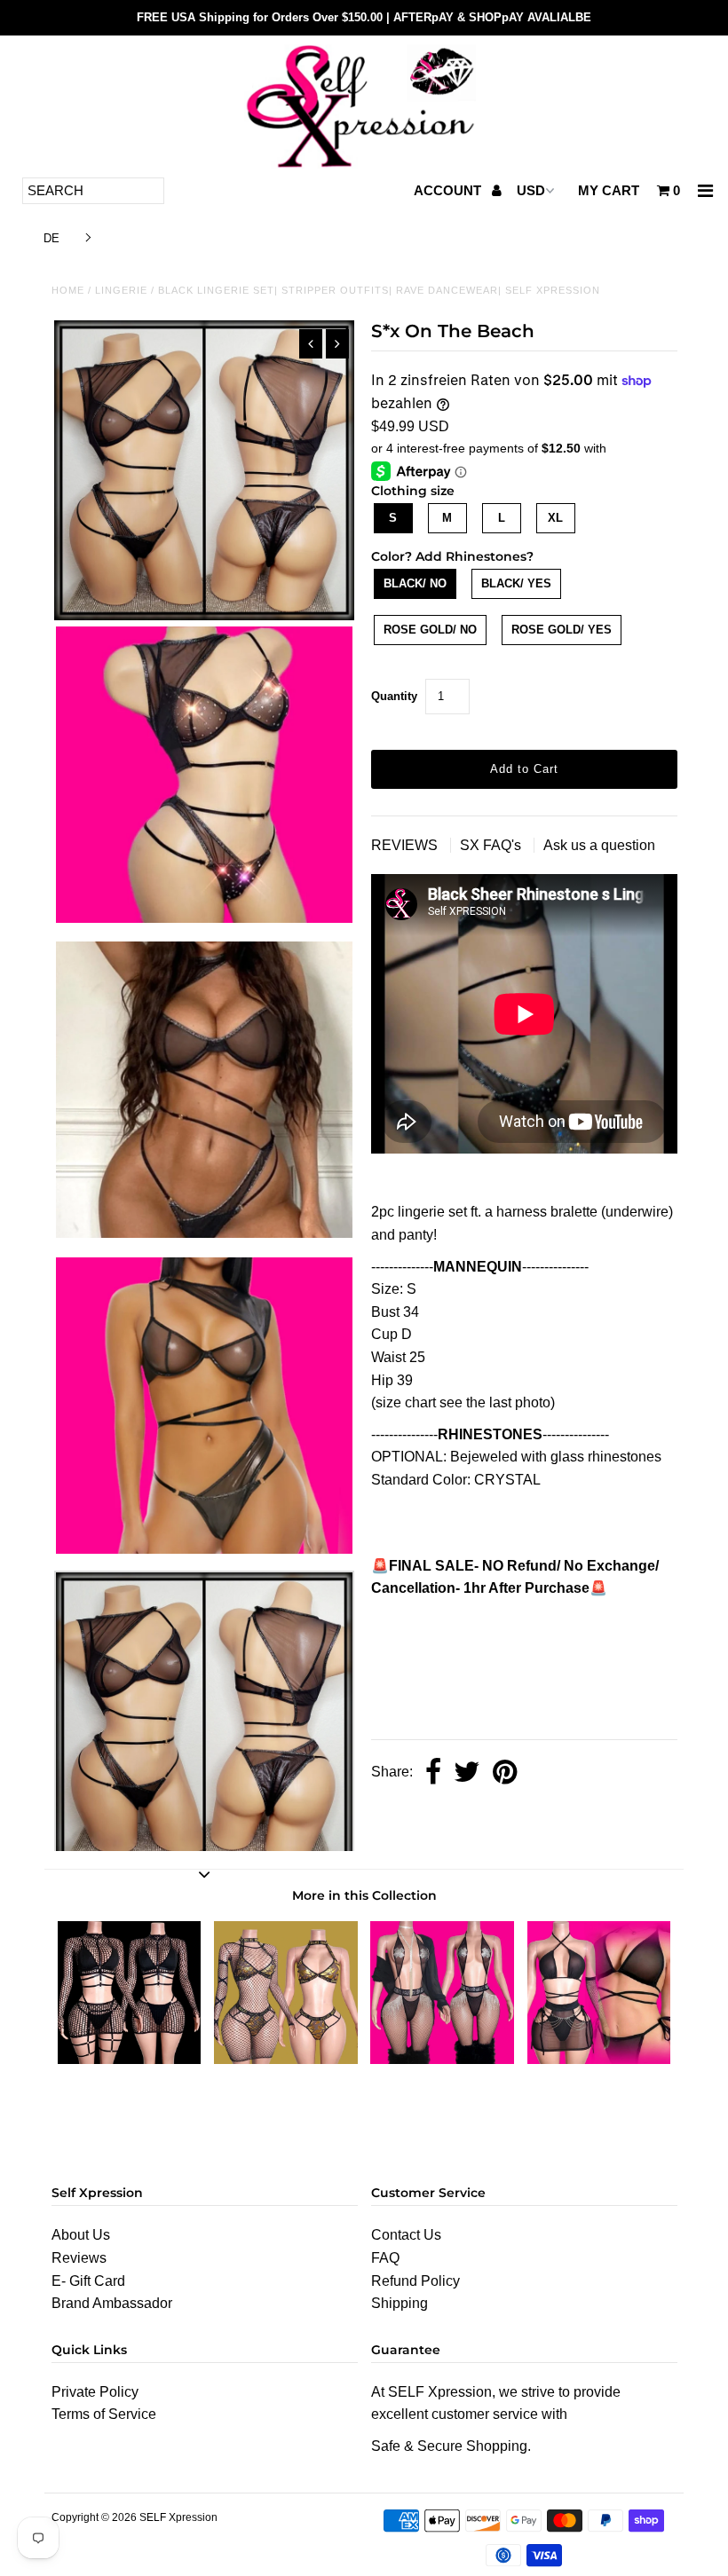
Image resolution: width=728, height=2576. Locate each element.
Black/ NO (415, 583)
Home (68, 290)
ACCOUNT (449, 190)
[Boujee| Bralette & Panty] (286, 2059)
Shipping (400, 2303)
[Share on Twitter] (467, 1773)
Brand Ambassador (112, 2303)
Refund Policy (415, 2281)
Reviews (79, 2258)
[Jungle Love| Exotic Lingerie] (599, 2059)
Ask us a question (599, 845)
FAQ (385, 2258)
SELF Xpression (178, 2517)
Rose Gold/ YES (562, 630)
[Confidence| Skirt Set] (130, 2059)
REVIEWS (406, 845)
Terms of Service (104, 2414)
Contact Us (406, 2235)
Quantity (394, 696)
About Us (81, 2235)
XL (555, 518)
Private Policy (95, 2392)
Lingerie (121, 290)
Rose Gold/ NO (430, 630)
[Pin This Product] (505, 1773)
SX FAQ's (492, 845)
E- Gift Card (88, 2281)
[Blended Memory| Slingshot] (442, 2059)
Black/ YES (516, 583)
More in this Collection (364, 1895)
